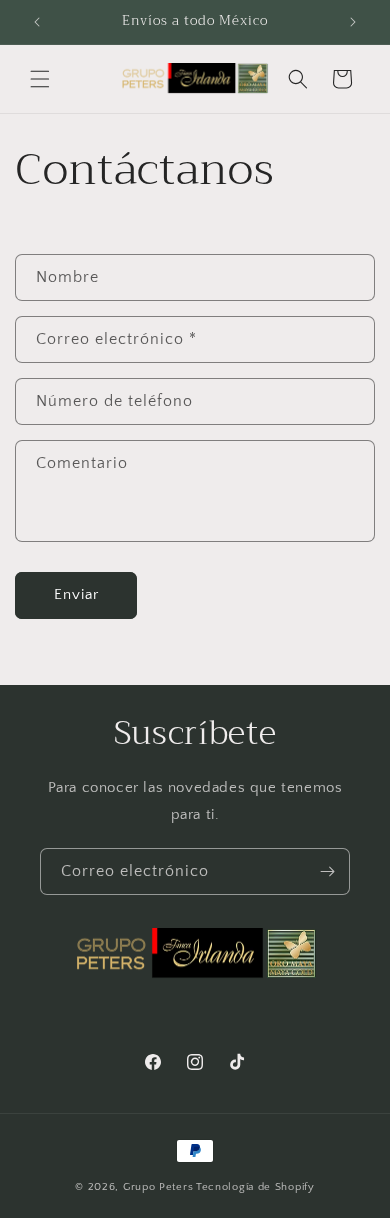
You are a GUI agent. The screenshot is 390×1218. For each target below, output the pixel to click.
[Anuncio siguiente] (353, 22)
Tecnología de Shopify (255, 1187)
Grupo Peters (158, 1187)
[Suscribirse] (327, 871)
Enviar (76, 594)
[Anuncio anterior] (37, 22)
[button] (40, 79)
